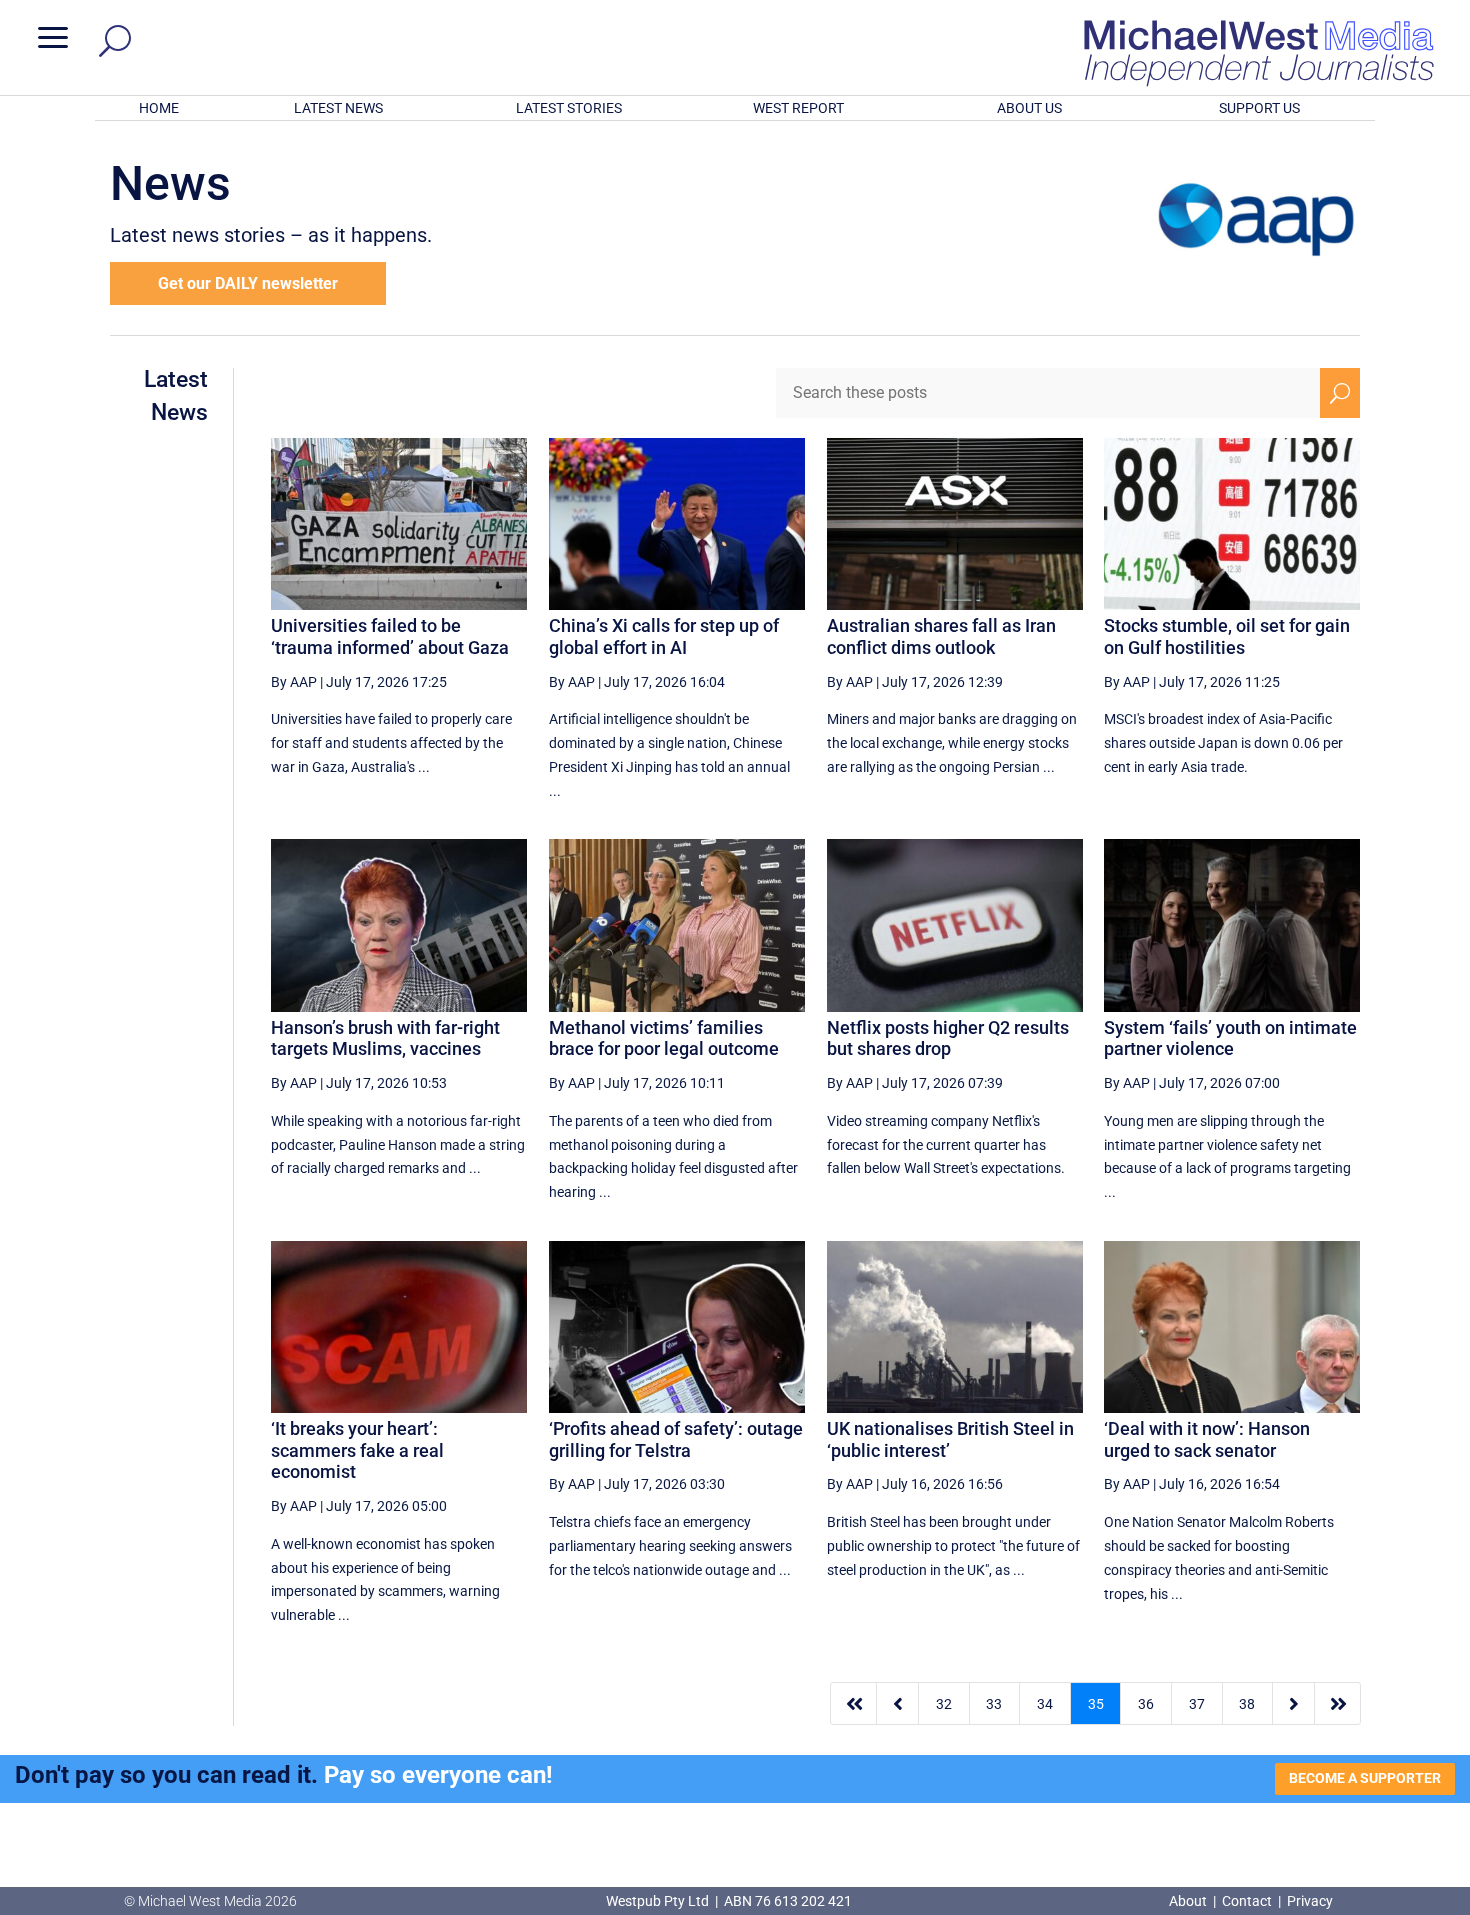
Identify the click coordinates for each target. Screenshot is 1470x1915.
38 (1247, 1704)
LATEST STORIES (569, 108)
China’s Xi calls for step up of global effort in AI (664, 636)
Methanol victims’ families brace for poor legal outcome (664, 1038)
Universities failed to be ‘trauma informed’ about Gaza (390, 636)
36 (1146, 1704)
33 (994, 1704)
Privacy (1310, 1901)
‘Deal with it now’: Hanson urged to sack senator (1207, 1439)
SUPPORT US (1259, 108)
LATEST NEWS (338, 108)
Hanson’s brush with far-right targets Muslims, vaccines (385, 1038)
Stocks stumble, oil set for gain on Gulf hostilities (1227, 636)
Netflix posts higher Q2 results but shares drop (948, 1038)
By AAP (294, 682)
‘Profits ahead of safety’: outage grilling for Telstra (676, 1439)
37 (1197, 1704)
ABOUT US (1029, 108)
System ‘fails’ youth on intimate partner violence (1230, 1038)
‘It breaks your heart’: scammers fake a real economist (357, 1450)
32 (944, 1704)
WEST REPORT (798, 108)
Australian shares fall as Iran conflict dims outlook (941, 636)
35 (1096, 1704)
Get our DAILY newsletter (248, 283)
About (1189, 1901)
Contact (1247, 1901)
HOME (159, 108)
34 (1045, 1704)
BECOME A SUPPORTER (1365, 1778)
